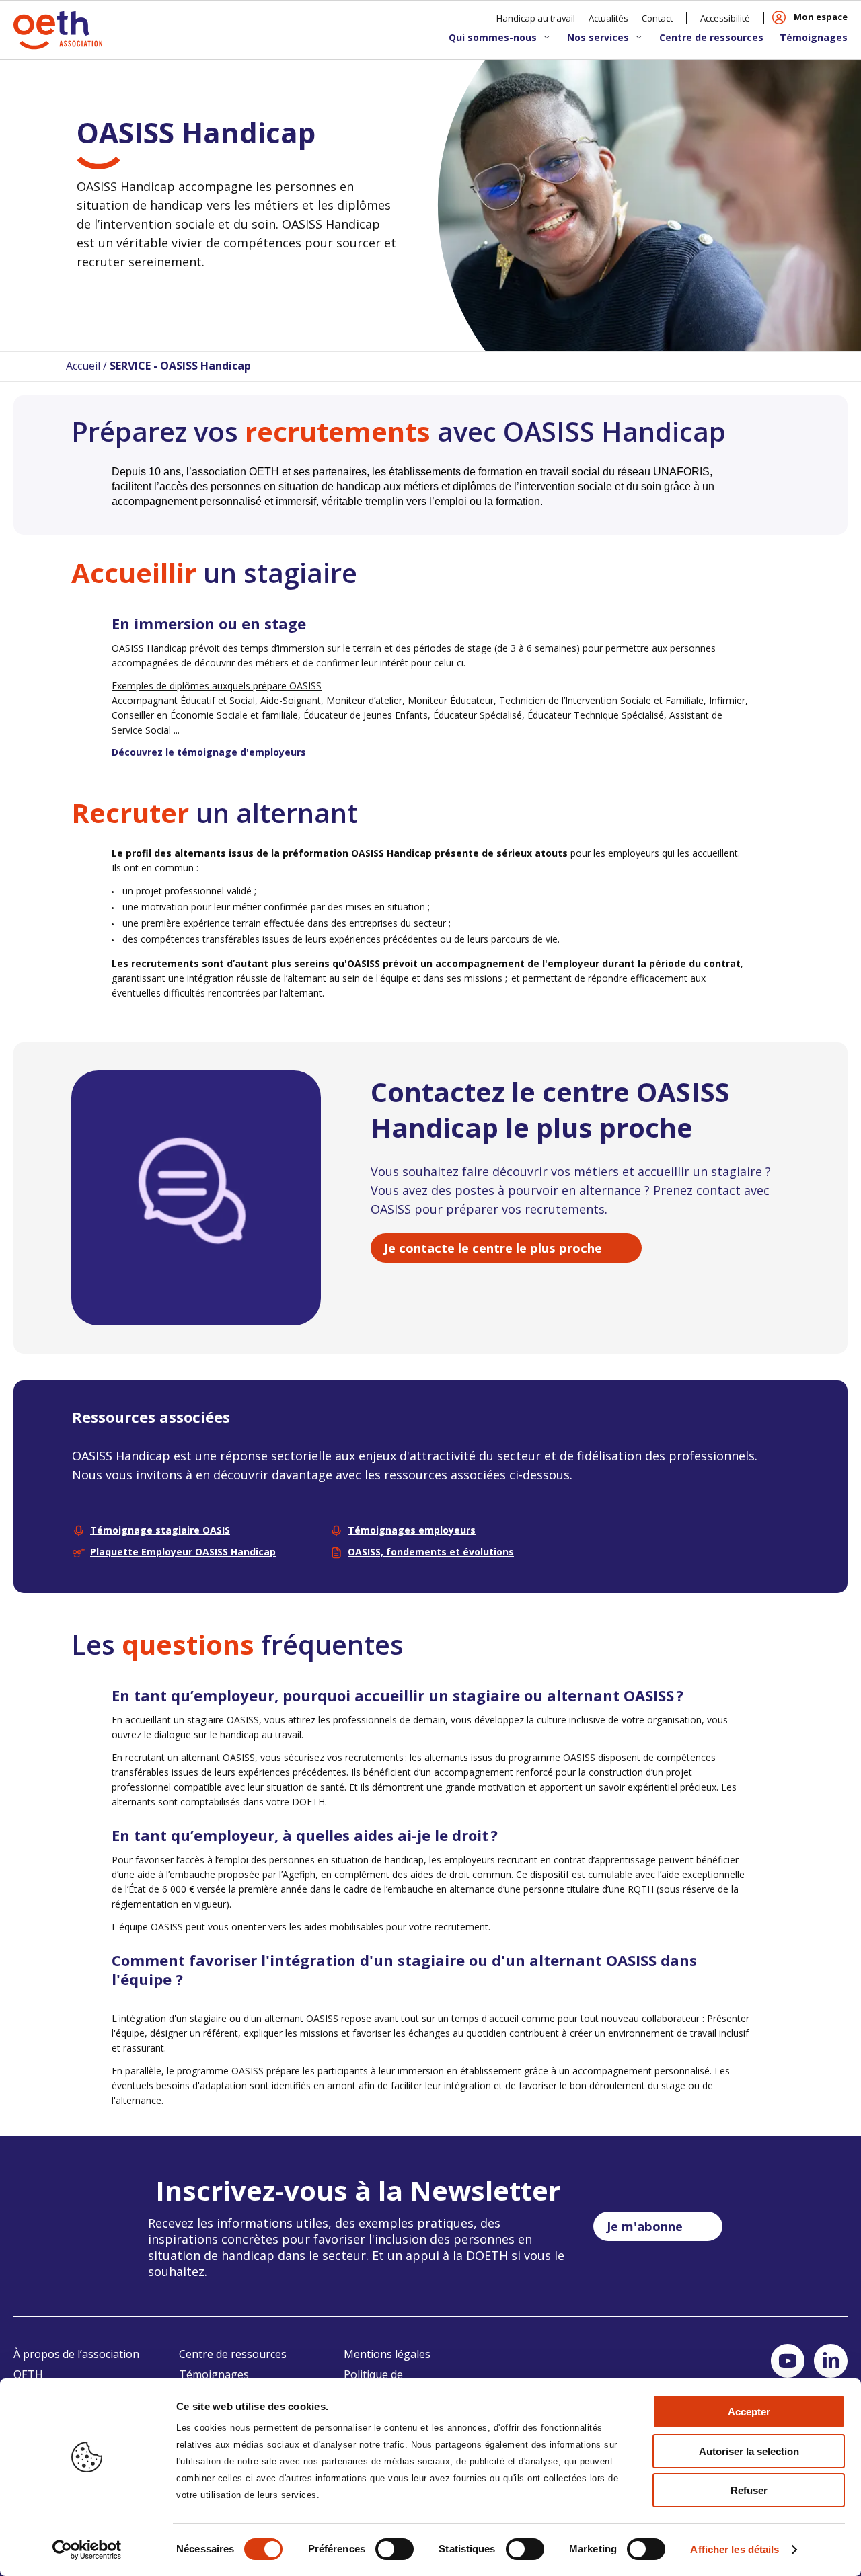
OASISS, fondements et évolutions (431, 1552)
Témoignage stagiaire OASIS (160, 1530)
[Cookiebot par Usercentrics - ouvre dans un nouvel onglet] (87, 2550)
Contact (657, 18)
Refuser (749, 2490)
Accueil (83, 366)
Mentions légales (387, 2354)
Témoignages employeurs (412, 1530)
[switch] (395, 2549)
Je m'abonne (645, 2226)
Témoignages (814, 37)
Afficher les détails (735, 2549)
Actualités (608, 18)
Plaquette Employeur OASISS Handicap (183, 1552)
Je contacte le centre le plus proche (493, 1248)
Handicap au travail (536, 18)
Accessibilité (725, 18)
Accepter (749, 2412)
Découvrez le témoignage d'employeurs (209, 752)
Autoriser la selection (749, 2451)
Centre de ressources (711, 37)
